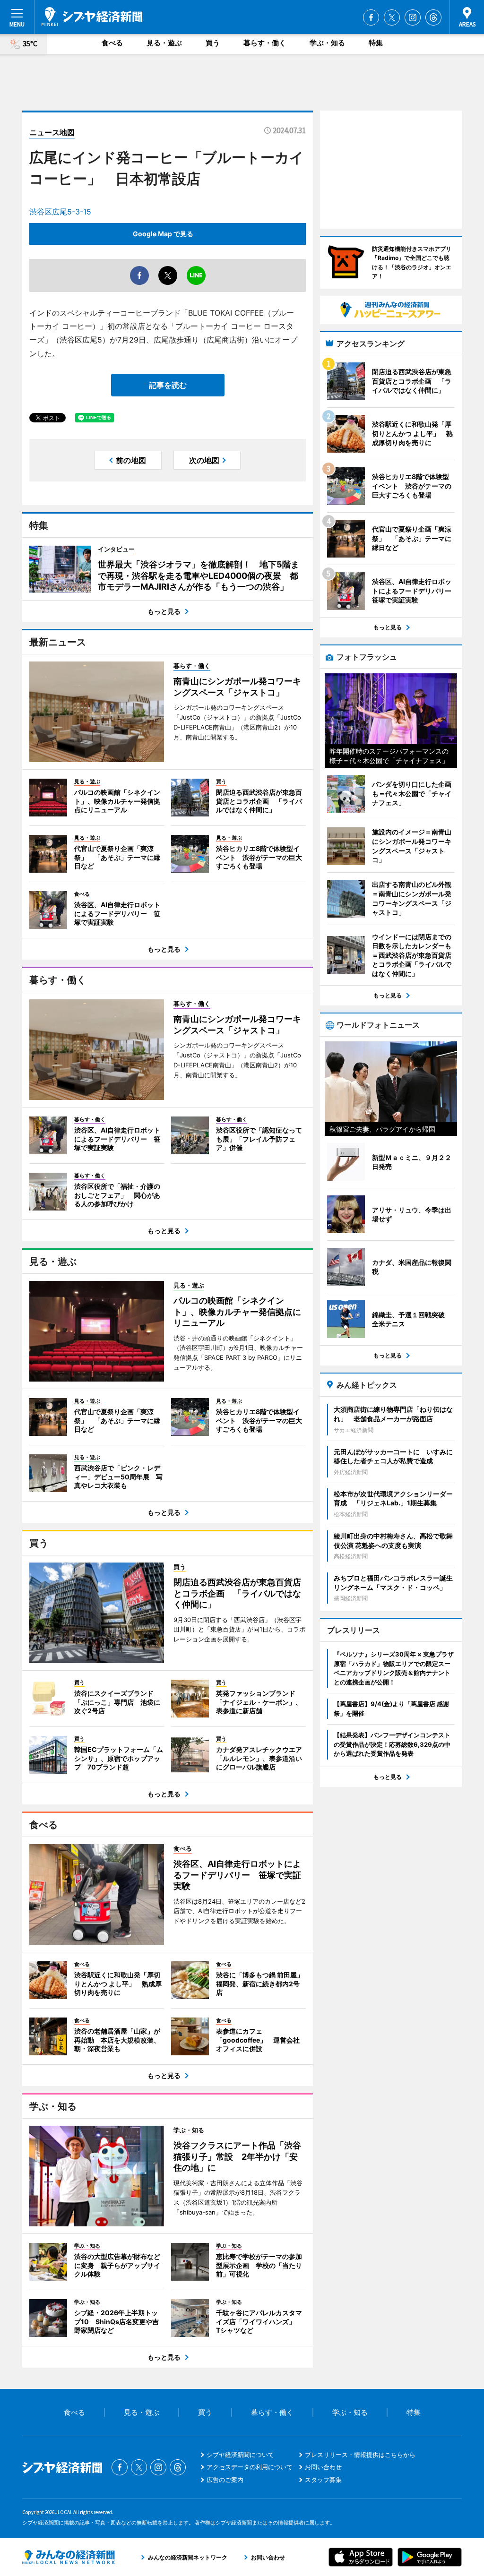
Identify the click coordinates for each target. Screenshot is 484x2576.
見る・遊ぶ (164, 43)
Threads (433, 17)
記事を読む (168, 385)
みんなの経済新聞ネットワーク (69, 2557)
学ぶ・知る (327, 43)
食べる (112, 43)
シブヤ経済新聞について (240, 2455)
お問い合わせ (323, 2467)
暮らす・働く (265, 43)
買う (213, 43)
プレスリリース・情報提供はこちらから (360, 2455)
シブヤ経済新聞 (92, 17)
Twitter (392, 17)
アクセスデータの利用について (250, 2467)
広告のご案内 (225, 2480)
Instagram (413, 17)
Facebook (371, 17)
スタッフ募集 (323, 2480)
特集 (376, 43)
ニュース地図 (52, 132)
